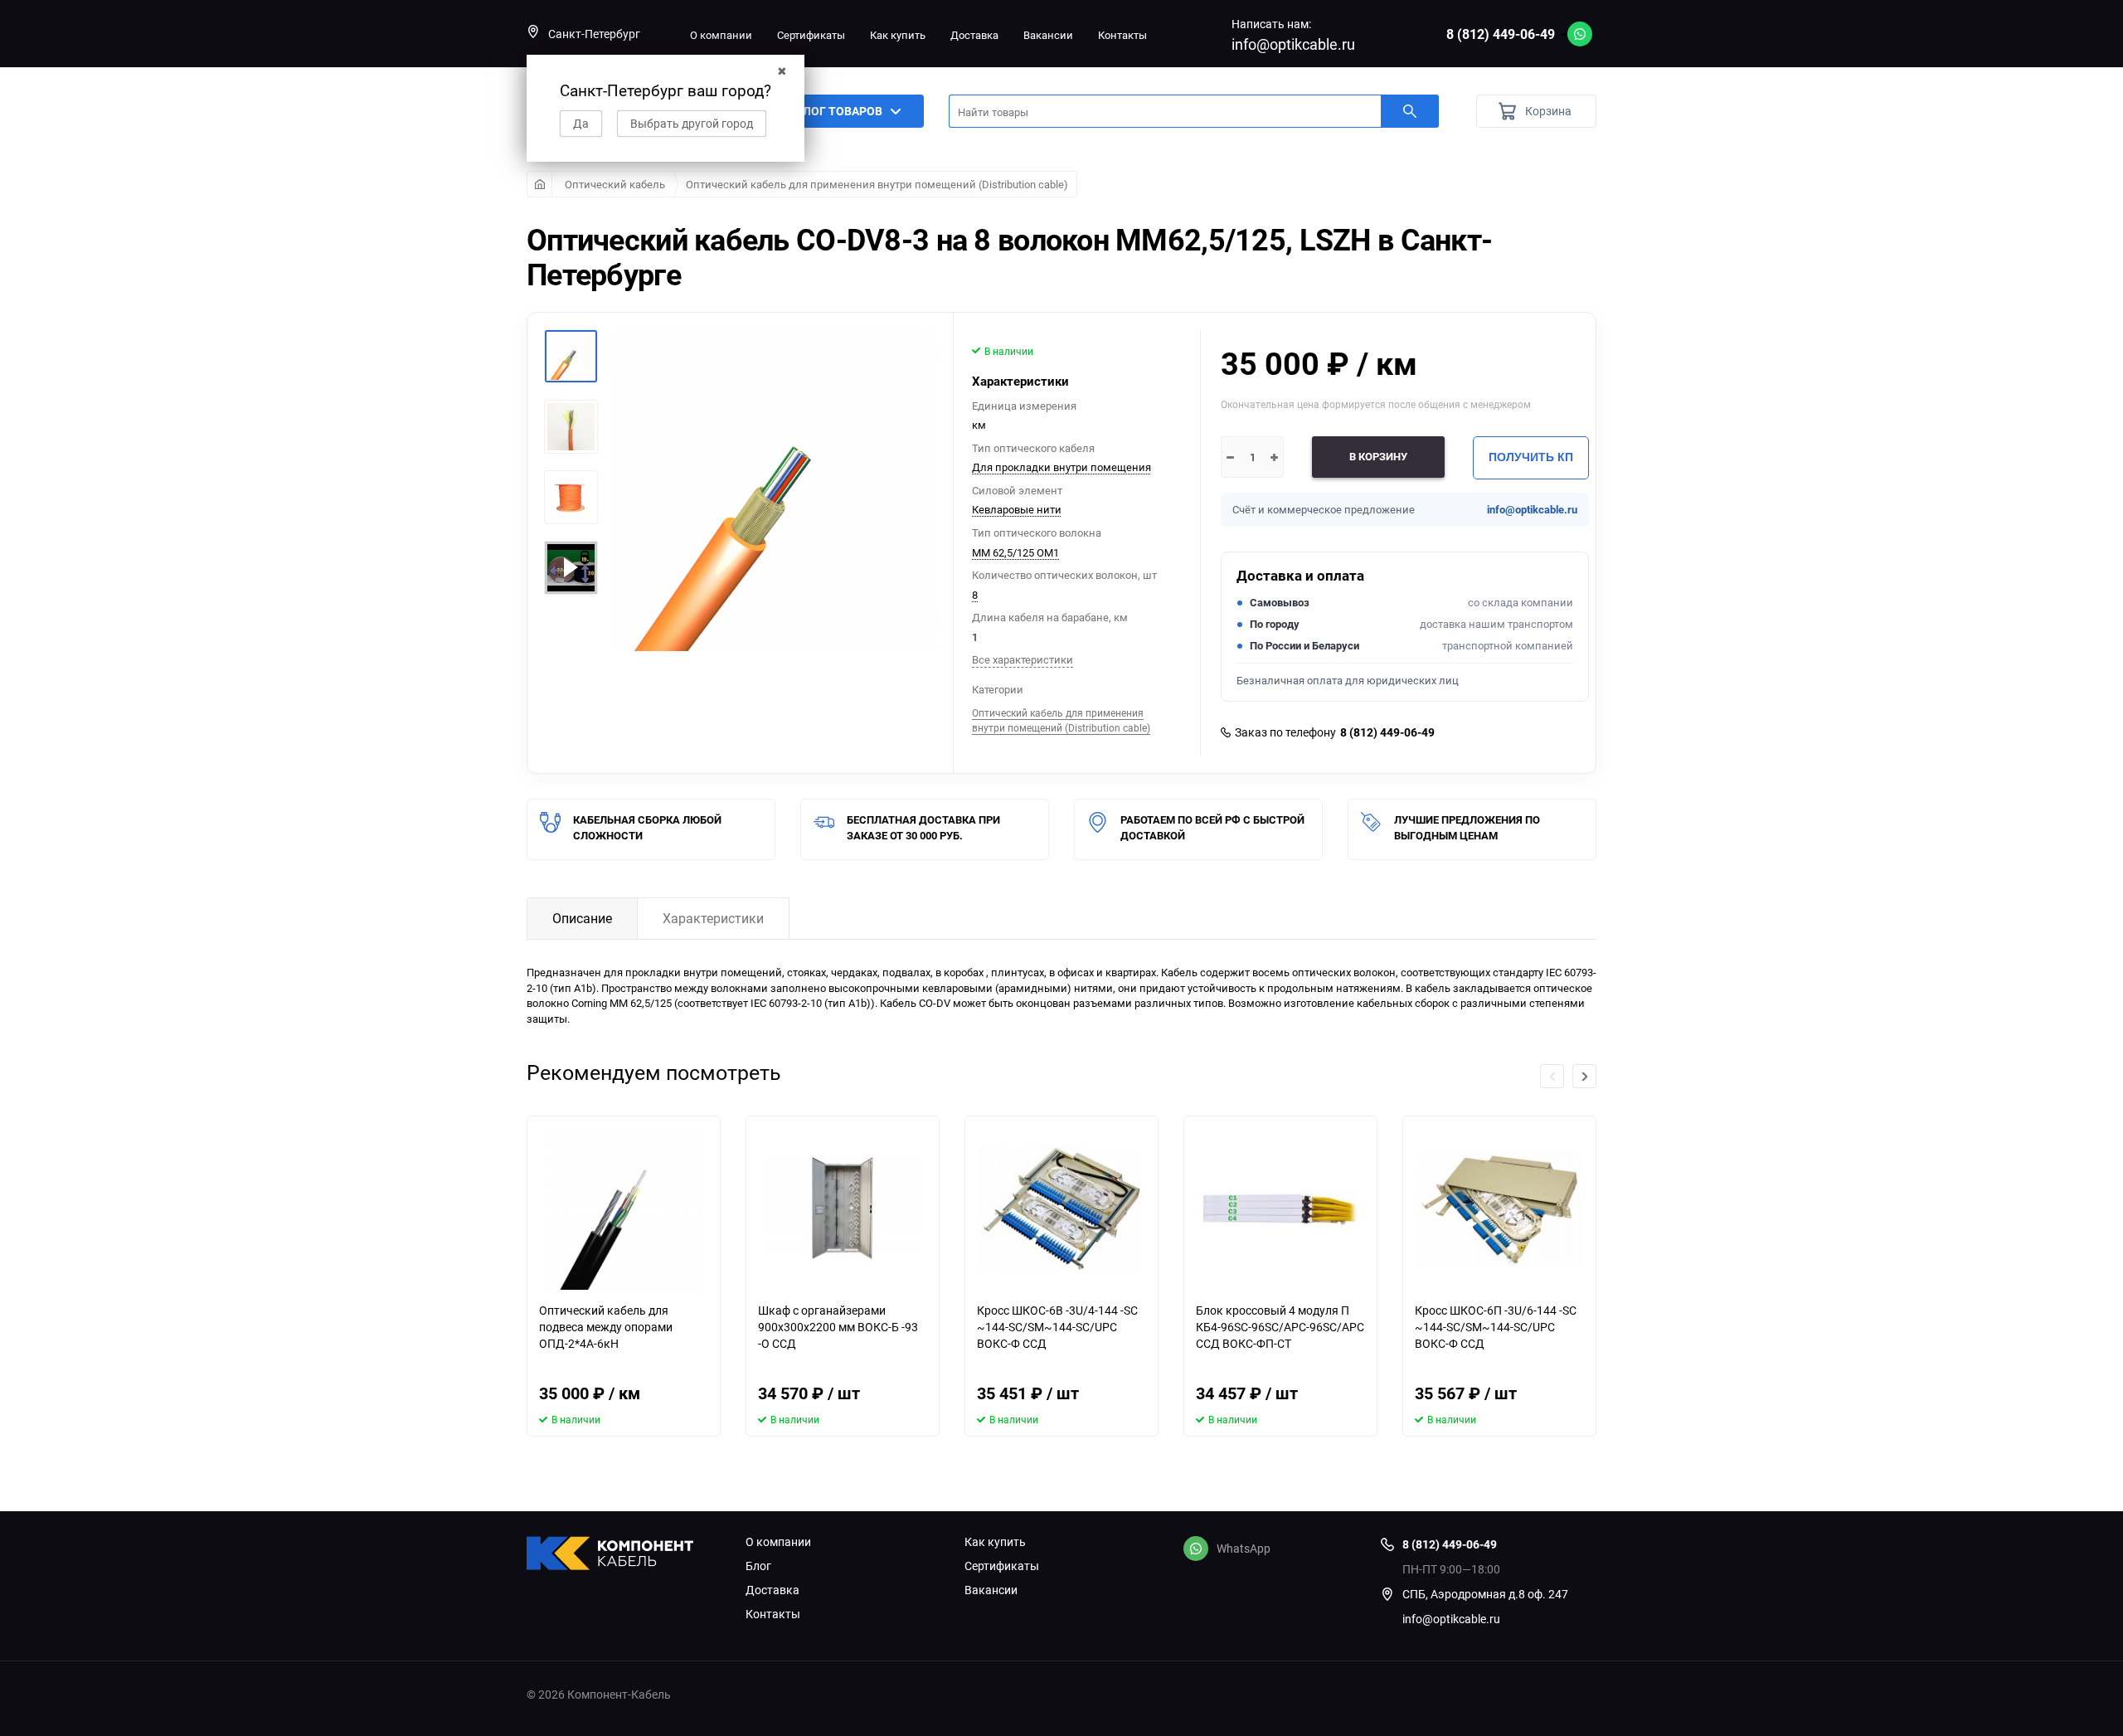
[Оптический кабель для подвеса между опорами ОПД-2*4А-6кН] (624, 1209)
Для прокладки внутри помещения (1061, 467)
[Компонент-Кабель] (624, 1555)
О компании (721, 35)
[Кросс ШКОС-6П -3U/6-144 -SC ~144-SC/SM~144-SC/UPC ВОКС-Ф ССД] (1499, 1209)
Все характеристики (1023, 659)
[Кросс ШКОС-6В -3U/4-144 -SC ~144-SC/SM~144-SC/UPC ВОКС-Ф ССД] (1061, 1209)
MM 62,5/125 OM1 (1015, 552)
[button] (1584, 1076)
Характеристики (713, 918)
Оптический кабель (615, 184)
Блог (758, 1566)
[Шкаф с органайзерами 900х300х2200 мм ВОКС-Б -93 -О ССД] (843, 1209)
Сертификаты (811, 35)
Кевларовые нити (1017, 509)
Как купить (898, 35)
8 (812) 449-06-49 (1501, 34)
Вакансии (1048, 35)
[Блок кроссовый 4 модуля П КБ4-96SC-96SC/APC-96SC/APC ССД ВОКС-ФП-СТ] (1280, 1209)
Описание (582, 918)
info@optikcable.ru (1293, 44)
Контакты (1122, 35)
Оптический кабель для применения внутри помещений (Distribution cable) (877, 184)
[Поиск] (1410, 111)
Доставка (974, 35)
